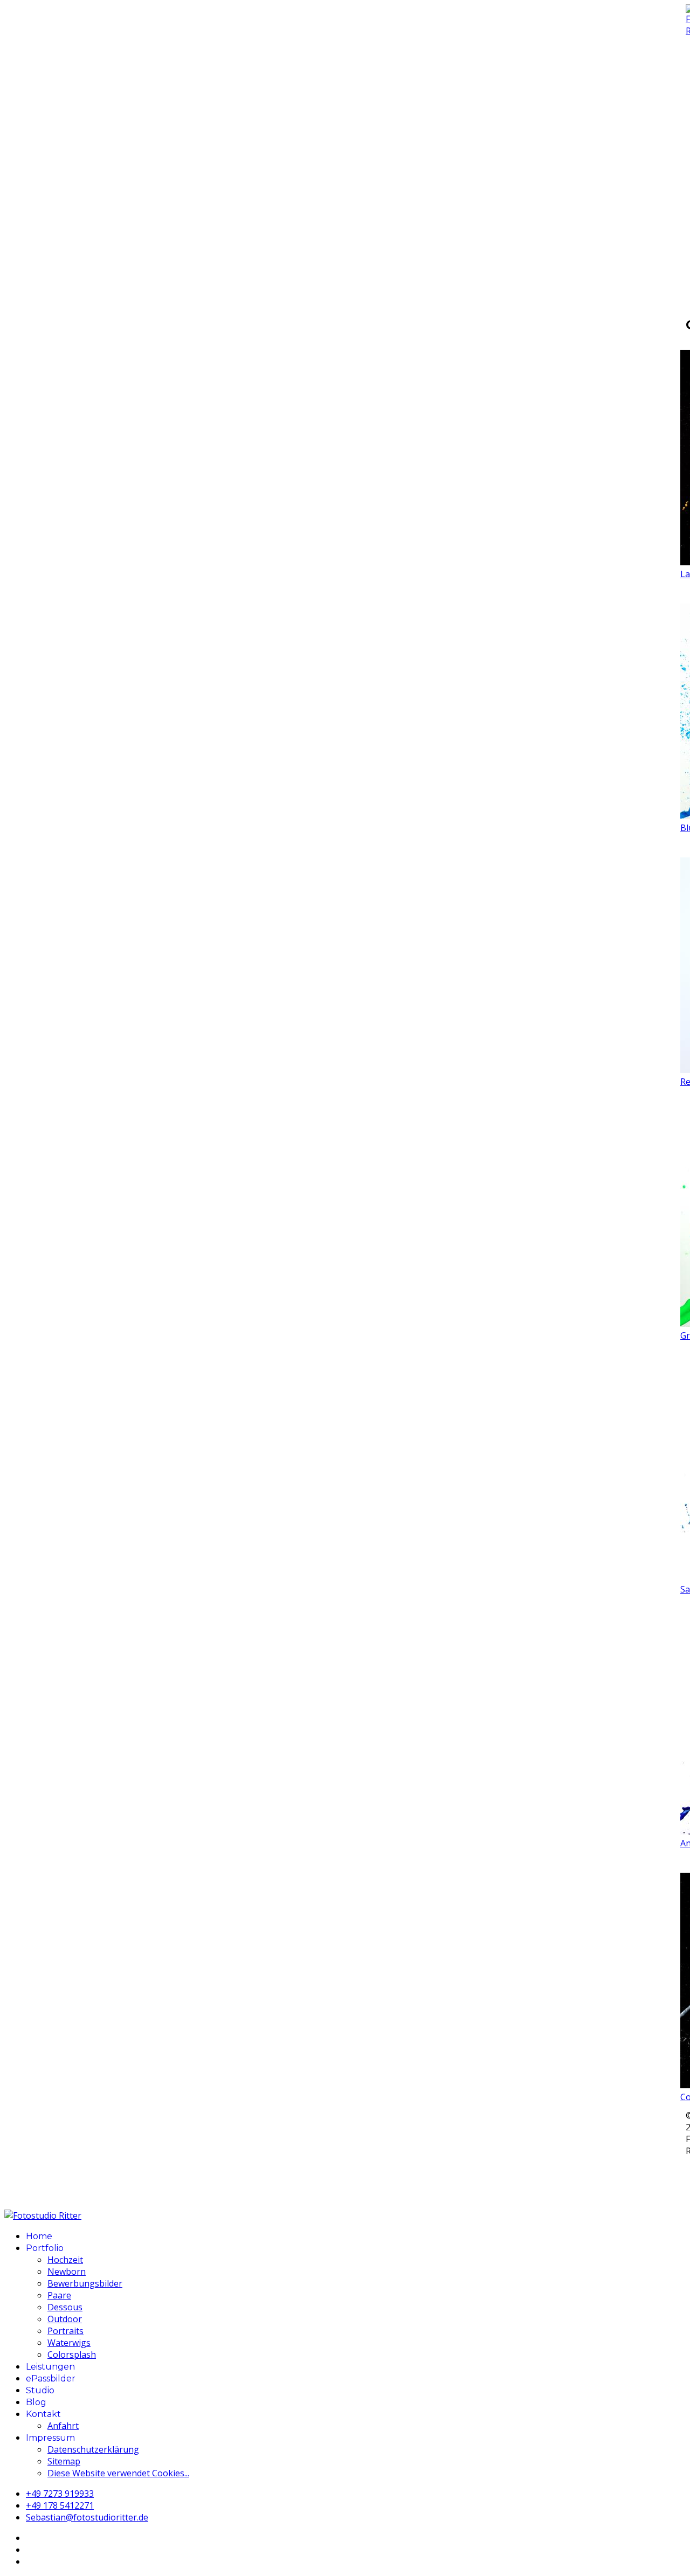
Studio (40, 2390)
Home (39, 2236)
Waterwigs (69, 2343)
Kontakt (43, 2414)
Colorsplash (72, 2355)
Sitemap (64, 2461)
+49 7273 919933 (60, 2494)
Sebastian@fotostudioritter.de (87, 2517)
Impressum (50, 2438)
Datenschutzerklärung (93, 2449)
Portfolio (45, 2248)
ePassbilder (51, 2378)
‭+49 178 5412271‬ (60, 2505)
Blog (36, 2402)
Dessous (65, 2307)
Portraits (65, 2331)
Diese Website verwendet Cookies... (118, 2473)
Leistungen (50, 2367)
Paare (59, 2295)
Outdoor (65, 2319)
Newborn (67, 2272)
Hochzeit (65, 2260)
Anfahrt (63, 2426)
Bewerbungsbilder (85, 2283)
